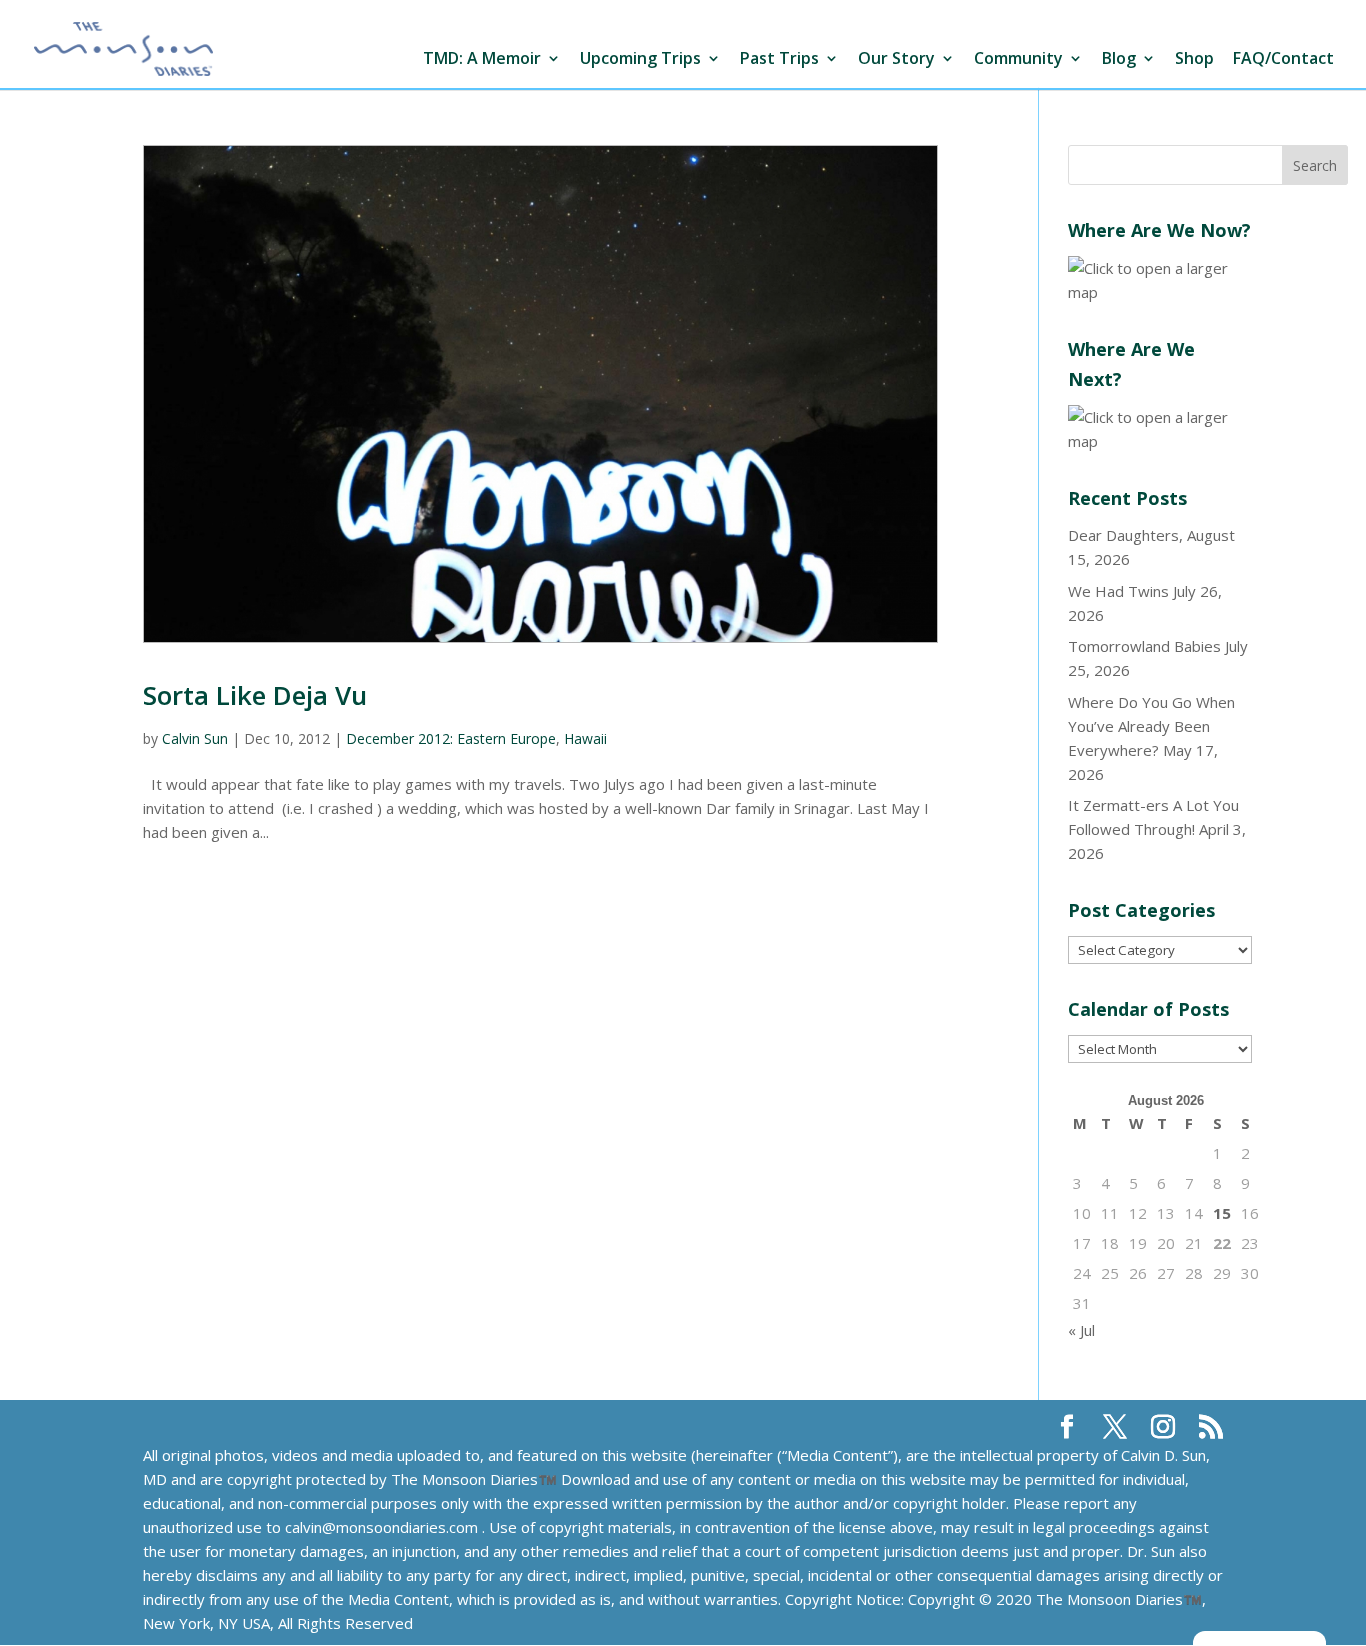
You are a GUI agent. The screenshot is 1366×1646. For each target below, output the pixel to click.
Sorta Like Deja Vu (255, 695)
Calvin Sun (195, 738)
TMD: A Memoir (482, 59)
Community (1018, 59)
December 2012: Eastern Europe (451, 738)
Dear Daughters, (1125, 535)
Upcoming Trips (640, 59)
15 (1222, 1213)
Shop (1194, 59)
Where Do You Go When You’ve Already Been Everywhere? (1151, 726)
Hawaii (585, 738)
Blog (1119, 59)
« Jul (1081, 1330)
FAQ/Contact (1283, 59)
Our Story (896, 59)
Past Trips (779, 59)
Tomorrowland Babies (1144, 646)
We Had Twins (1118, 591)
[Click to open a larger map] (1160, 292)
